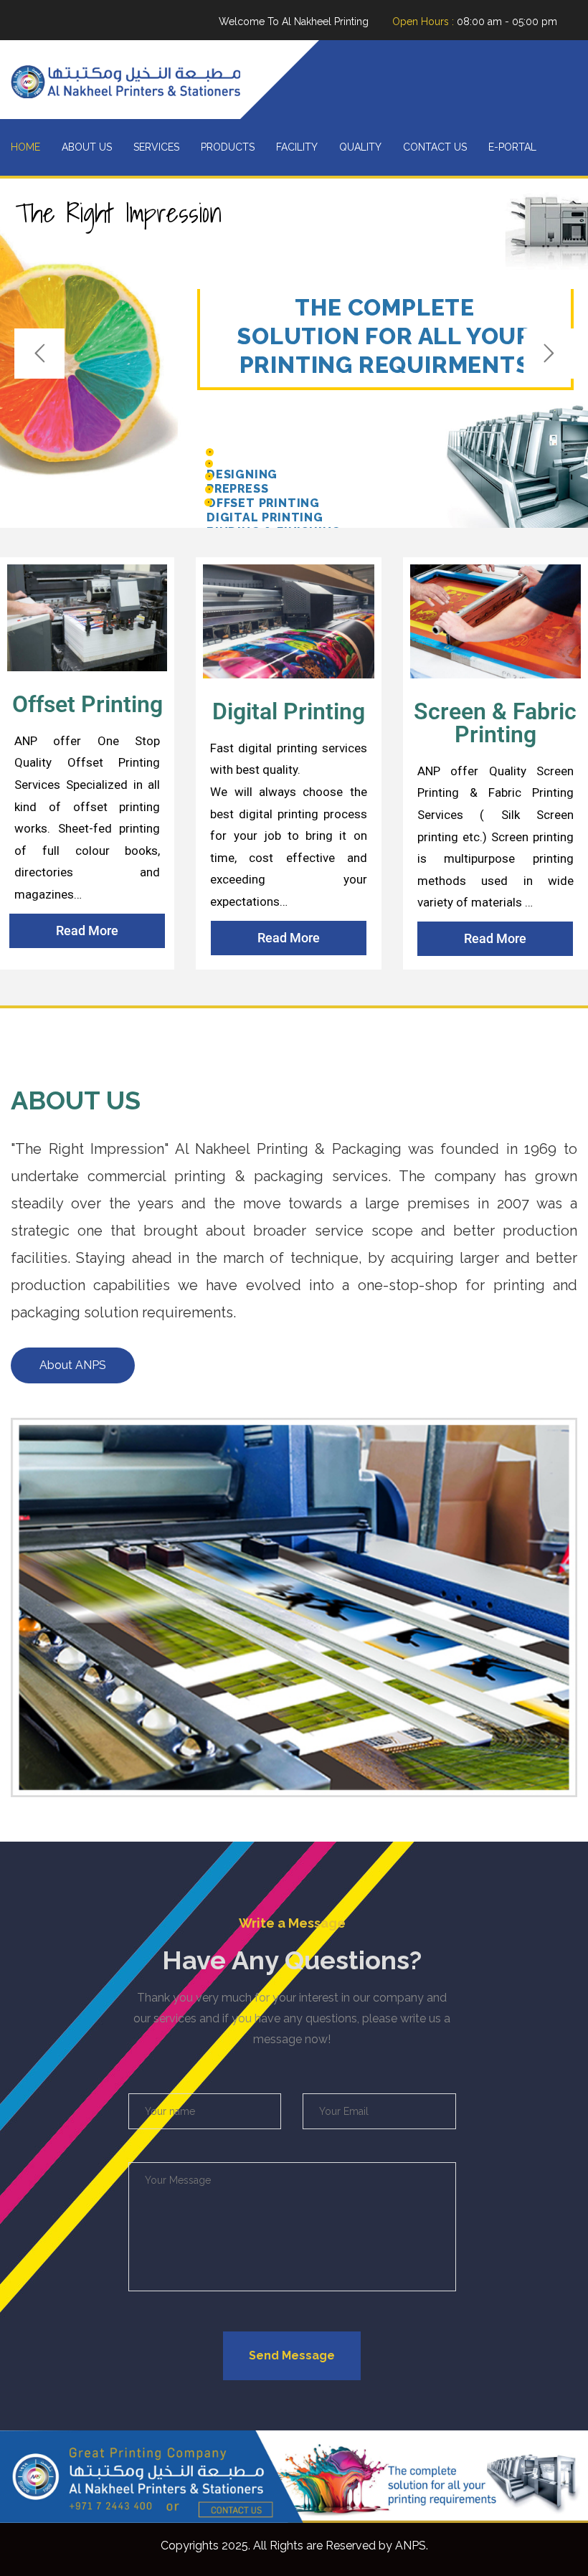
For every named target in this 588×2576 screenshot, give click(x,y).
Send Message (292, 2355)
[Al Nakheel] (125, 80)
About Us (87, 147)
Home (25, 147)
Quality (360, 147)
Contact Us (435, 147)
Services (156, 147)
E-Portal (512, 147)
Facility (297, 147)
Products (228, 147)
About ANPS (73, 1365)
